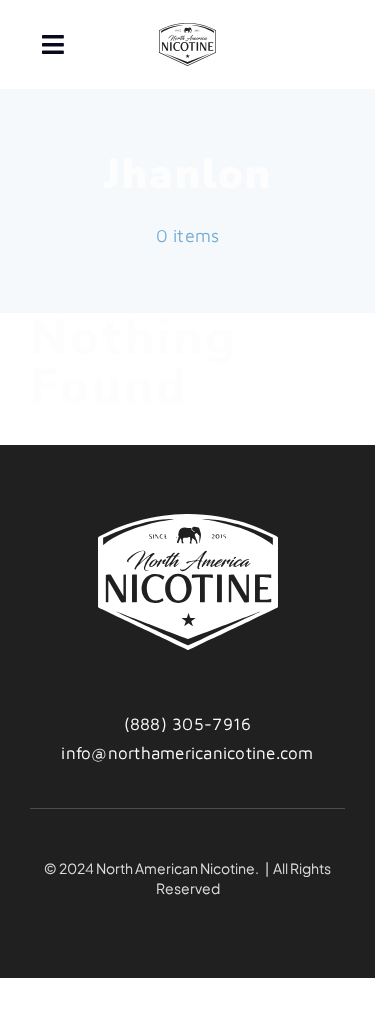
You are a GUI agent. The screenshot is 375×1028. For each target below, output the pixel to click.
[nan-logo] (187, 31)
